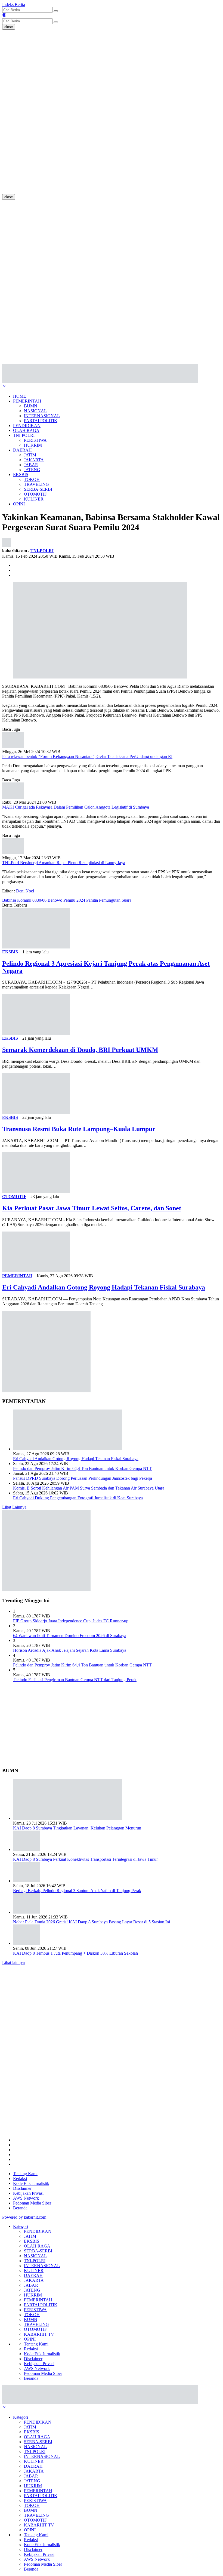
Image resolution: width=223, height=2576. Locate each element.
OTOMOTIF (35, 494)
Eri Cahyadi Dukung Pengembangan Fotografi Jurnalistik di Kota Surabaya (78, 1498)
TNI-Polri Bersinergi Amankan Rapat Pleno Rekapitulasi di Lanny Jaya (64, 863)
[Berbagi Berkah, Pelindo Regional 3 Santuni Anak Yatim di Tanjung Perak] (27, 1881)
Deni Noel (25, 891)
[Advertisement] (24, 111)
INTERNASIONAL (42, 416)
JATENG (32, 470)
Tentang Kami (25, 2174)
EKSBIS (21, 475)
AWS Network (26, 2198)
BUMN (31, 406)
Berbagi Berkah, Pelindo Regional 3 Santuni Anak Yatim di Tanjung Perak (77, 1891)
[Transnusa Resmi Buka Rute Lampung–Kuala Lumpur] (36, 1112)
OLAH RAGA (26, 430)
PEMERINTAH (27, 401)
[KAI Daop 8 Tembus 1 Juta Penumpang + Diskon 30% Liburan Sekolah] (27, 1943)
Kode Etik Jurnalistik (31, 2183)
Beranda (20, 2208)
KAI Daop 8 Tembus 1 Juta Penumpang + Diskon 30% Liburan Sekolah (75, 1953)
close (9, 27)
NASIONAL (35, 411)
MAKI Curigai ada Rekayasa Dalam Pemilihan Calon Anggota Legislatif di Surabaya (76, 807)
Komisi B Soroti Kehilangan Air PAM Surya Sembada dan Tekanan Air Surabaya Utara (89, 1488)
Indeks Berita (14, 4)
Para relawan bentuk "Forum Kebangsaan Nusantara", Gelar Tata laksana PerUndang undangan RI (87, 756)
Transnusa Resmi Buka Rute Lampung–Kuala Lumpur (79, 1129)
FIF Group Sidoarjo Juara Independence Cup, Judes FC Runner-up (71, 1621)
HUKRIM (33, 445)
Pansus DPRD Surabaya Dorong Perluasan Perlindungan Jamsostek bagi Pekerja (83, 1478)
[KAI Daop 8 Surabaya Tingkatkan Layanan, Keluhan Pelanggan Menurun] (67, 1818)
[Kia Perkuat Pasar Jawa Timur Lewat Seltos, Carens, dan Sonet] (36, 1192)
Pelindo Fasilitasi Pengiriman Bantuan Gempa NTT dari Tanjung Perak (75, 1680)
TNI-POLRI (24, 435)
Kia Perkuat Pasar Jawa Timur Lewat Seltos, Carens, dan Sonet (92, 1208)
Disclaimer (22, 2188)
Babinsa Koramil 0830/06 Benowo (32, 900)
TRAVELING (36, 484)
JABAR (31, 465)
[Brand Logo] (100, 381)
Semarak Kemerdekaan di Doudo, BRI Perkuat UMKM (80, 1050)
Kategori (21, 2226)
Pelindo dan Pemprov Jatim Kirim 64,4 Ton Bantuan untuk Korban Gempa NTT (82, 1468)
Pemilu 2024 (74, 900)
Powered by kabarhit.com (24, 2217)
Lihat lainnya (13, 1962)
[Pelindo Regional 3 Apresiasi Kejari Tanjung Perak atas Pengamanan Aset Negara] (36, 947)
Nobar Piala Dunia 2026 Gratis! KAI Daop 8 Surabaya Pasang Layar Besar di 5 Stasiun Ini (92, 1922)
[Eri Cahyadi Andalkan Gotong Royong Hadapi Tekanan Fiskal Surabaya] (36, 1271)
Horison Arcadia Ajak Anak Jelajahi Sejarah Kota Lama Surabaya (70, 1650)
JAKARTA (34, 460)
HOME (20, 396)
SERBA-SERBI (38, 489)
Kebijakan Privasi (28, 2193)
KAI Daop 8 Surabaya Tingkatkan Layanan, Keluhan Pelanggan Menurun (77, 1828)
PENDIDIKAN (27, 426)
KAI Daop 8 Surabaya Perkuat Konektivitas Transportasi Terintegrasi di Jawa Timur (85, 1859)
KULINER (34, 499)
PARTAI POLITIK (41, 421)
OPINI (19, 504)
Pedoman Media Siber (32, 2203)
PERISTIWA (35, 440)
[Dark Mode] (4, 16)
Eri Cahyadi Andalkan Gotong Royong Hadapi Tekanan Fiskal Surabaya (104, 1287)
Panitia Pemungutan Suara (109, 900)
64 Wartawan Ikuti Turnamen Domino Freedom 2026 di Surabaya (70, 1636)
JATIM (30, 455)
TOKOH (32, 479)
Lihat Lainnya (14, 1507)
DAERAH (22, 450)
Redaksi (20, 2179)
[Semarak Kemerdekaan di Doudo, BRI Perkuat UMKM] (36, 1033)
